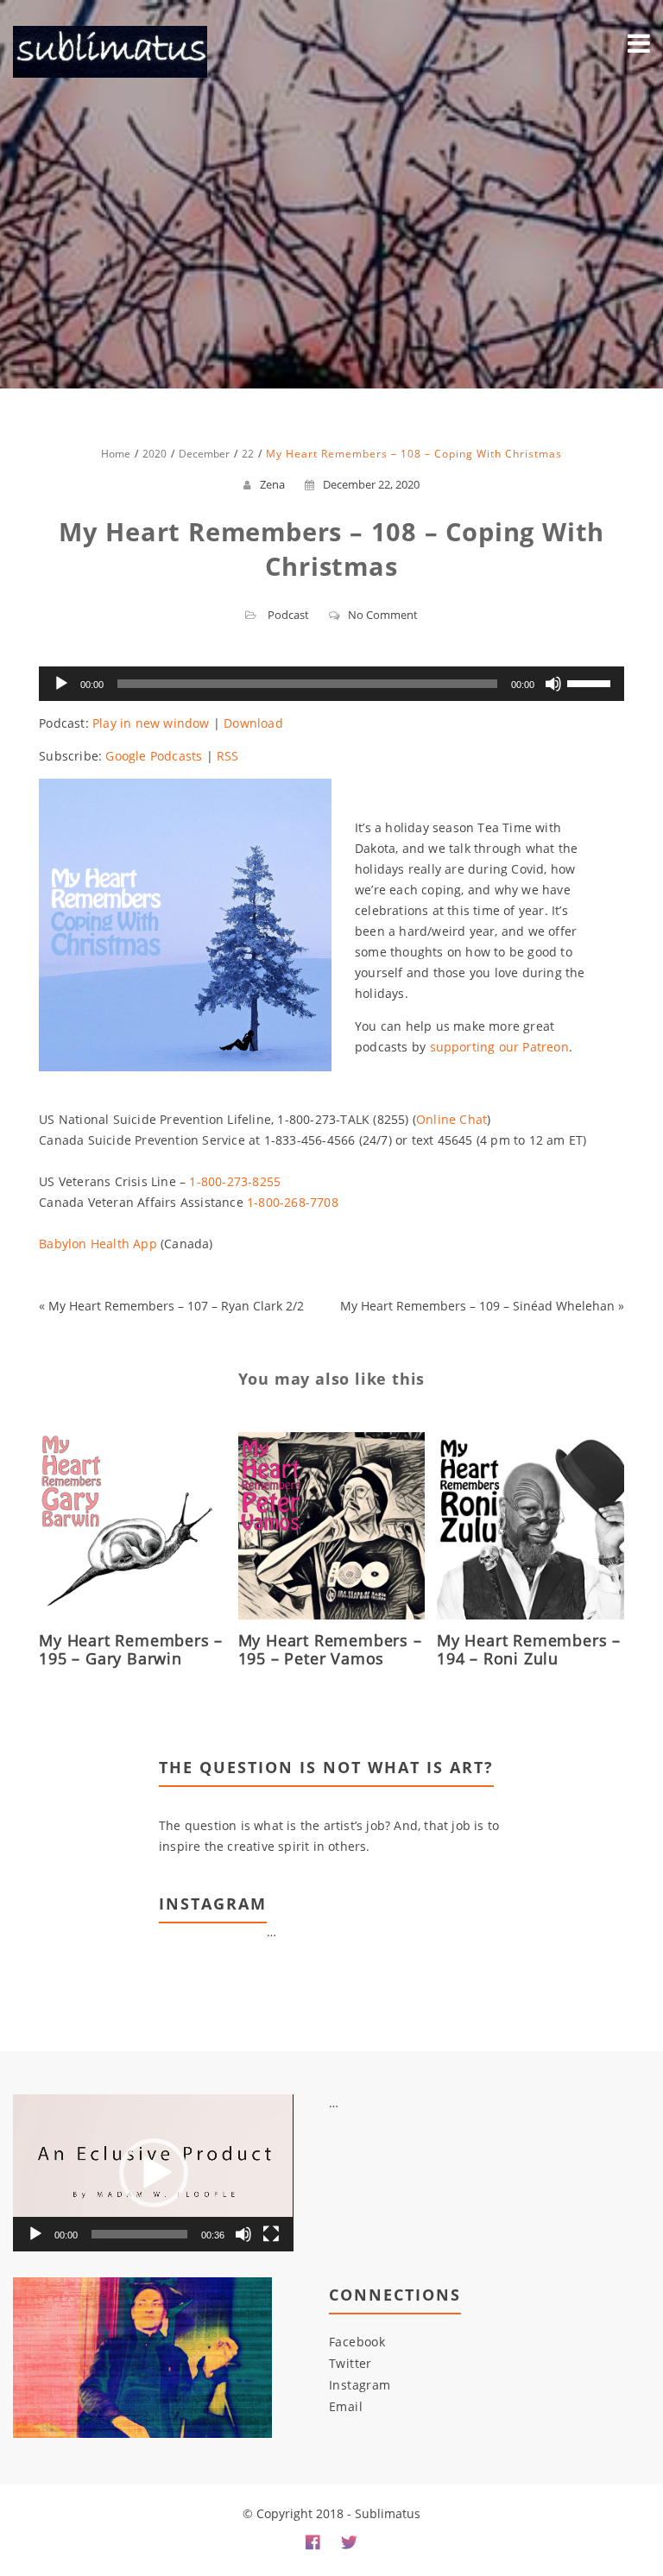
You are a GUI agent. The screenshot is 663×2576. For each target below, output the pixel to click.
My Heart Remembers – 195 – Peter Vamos (330, 1649)
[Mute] (553, 684)
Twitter (350, 2363)
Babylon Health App (98, 1244)
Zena (272, 484)
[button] (154, 2173)
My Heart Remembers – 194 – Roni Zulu (529, 1649)
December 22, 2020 (371, 484)
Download (253, 723)
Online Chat (451, 1119)
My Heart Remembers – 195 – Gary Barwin (131, 1649)
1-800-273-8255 (235, 1181)
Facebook (357, 2342)
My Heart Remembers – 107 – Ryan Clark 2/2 (176, 1306)
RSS (228, 756)
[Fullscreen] (271, 2234)
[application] (331, 684)
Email (346, 2406)
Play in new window (151, 723)
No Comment (383, 615)
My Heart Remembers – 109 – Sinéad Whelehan (477, 1306)
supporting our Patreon (499, 1047)
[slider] (591, 682)
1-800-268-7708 (293, 1202)
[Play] (61, 684)
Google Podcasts (154, 756)
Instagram (360, 2385)
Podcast (288, 615)
